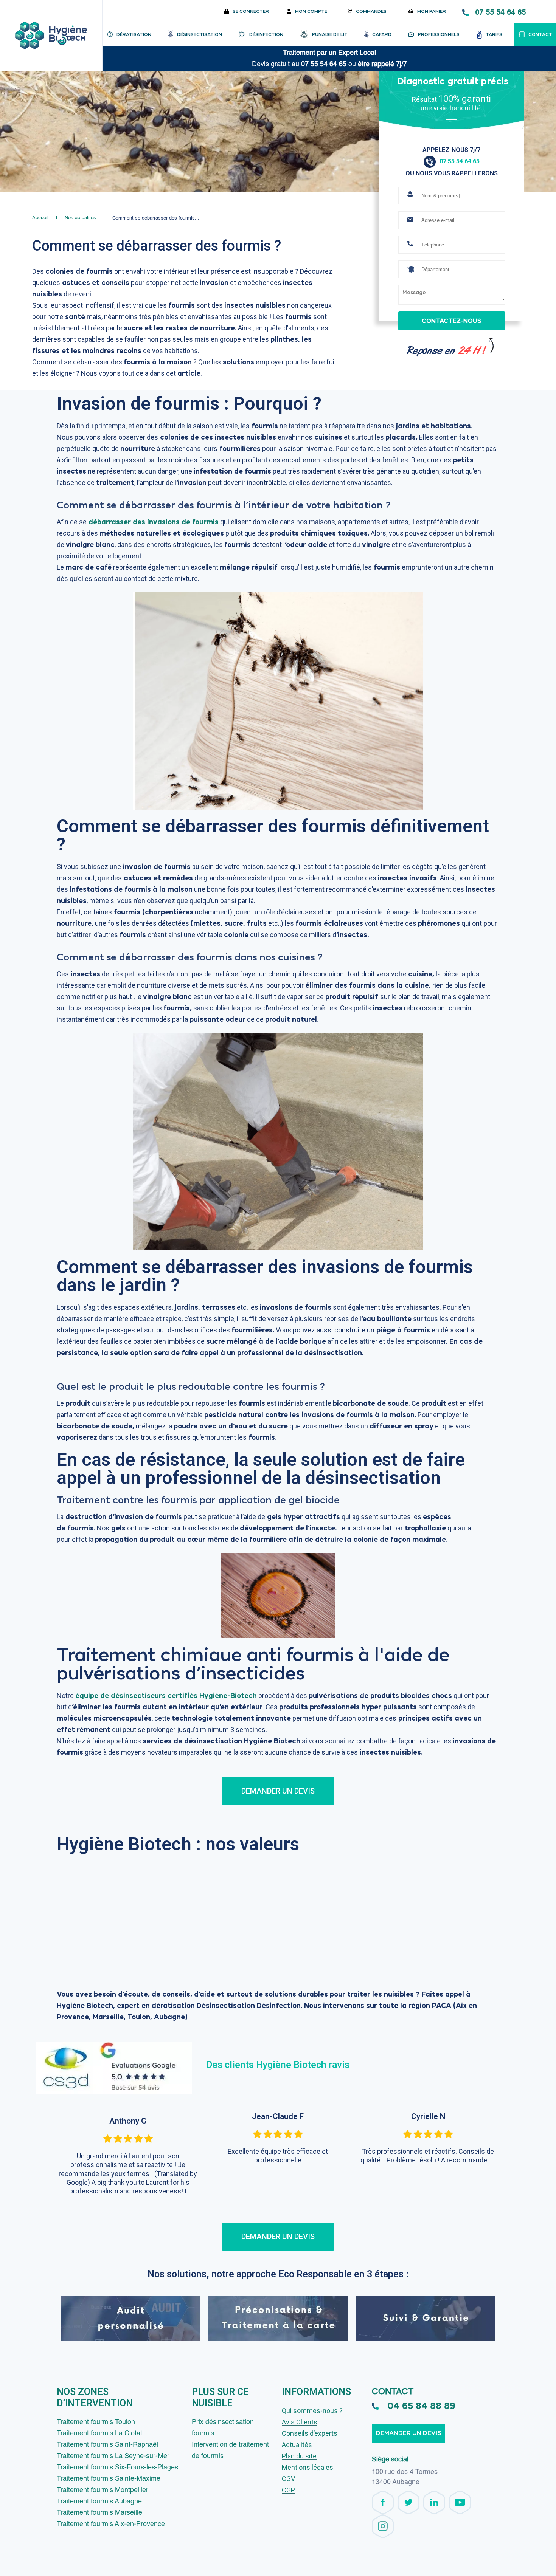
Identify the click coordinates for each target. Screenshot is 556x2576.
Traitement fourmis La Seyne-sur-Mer (113, 2456)
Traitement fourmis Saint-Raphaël (107, 2445)
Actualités (297, 2445)
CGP (288, 2490)
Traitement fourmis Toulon (96, 2422)
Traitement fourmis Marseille (99, 2513)
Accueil (40, 218)
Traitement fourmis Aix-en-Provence (111, 2524)
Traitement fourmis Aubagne (99, 2502)
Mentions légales (308, 2467)
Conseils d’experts (310, 2433)
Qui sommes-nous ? (312, 2411)
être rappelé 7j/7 (382, 64)
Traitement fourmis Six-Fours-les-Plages (117, 2468)
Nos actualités (80, 218)
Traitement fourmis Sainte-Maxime (109, 2479)
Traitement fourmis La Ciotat (99, 2433)
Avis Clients (300, 2422)
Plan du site (299, 2456)
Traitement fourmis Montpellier (103, 2490)
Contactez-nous (451, 321)
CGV (288, 2479)
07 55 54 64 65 (500, 12)
